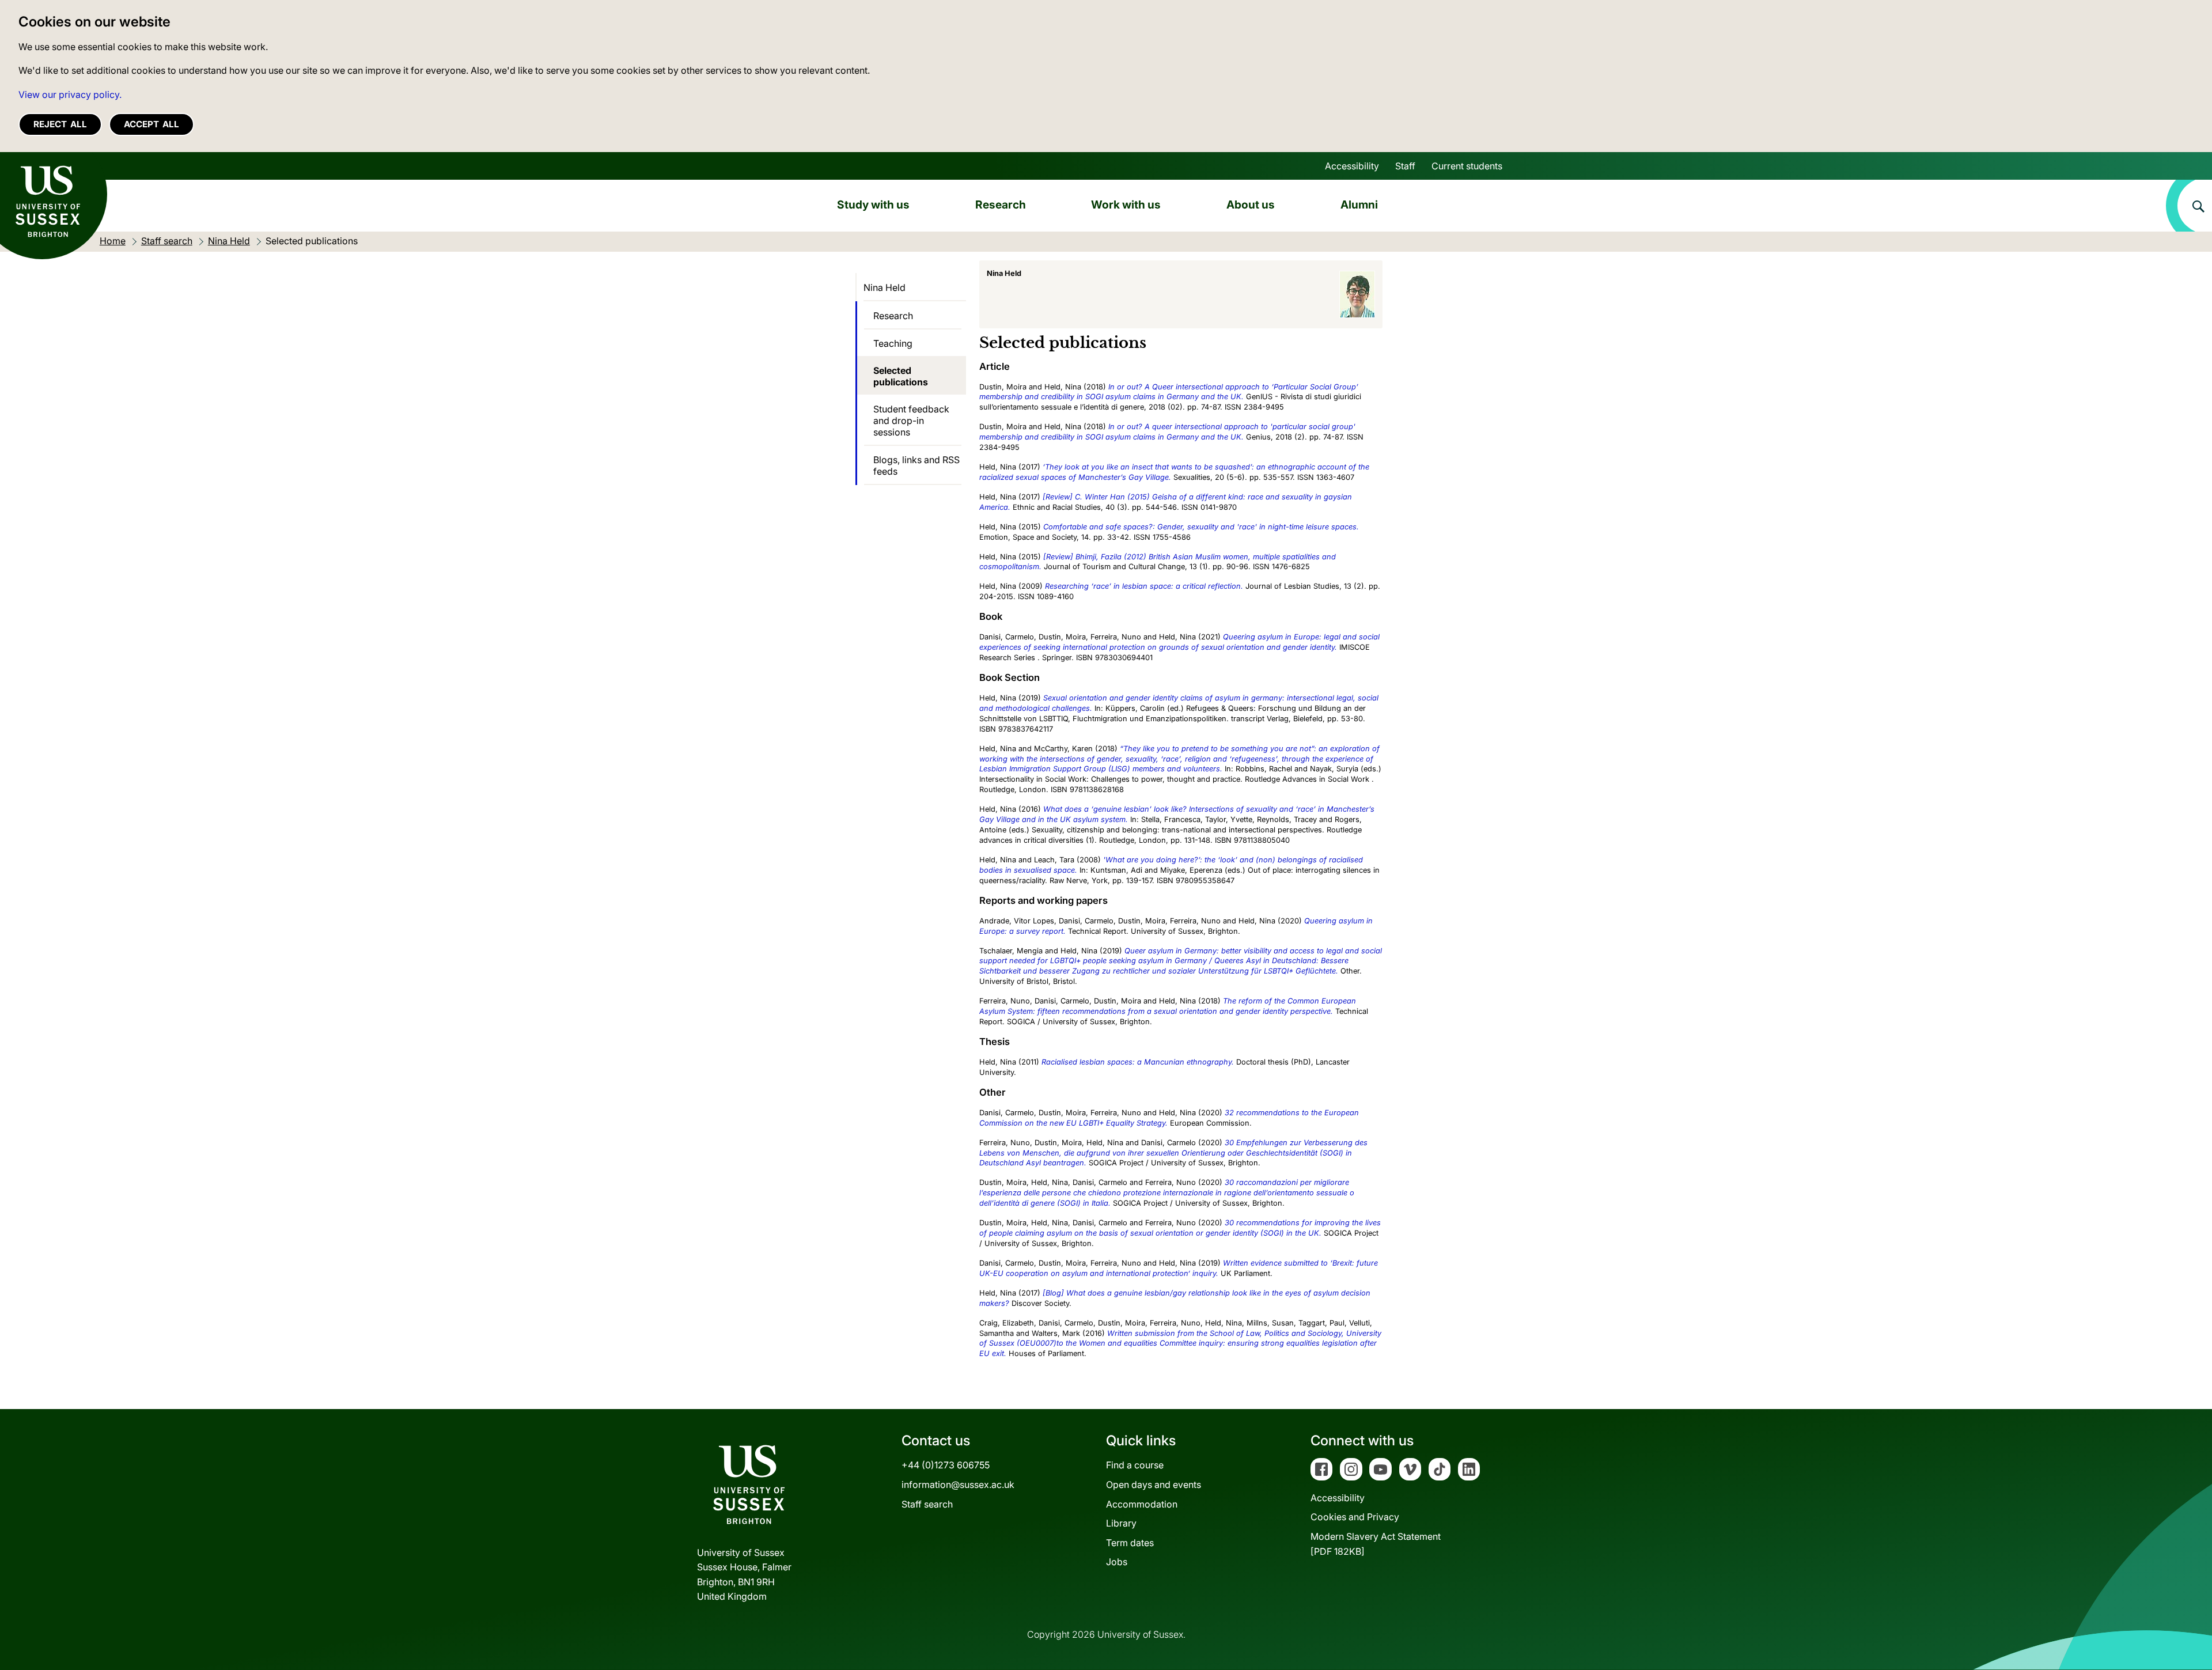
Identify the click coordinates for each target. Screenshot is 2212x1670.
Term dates (1130, 1543)
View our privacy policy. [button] (70, 94)
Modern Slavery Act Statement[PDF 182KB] (1376, 1544)
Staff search (927, 1504)
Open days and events (1154, 1485)
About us (1251, 205)
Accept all (151, 124)
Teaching (893, 343)
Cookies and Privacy (1355, 1517)
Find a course (1135, 1465)
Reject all (60, 124)
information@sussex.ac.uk (958, 1485)
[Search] (2189, 206)
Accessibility (1352, 166)
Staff (1405, 166)
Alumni (1359, 205)
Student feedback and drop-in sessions (911, 421)
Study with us (873, 205)
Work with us (1126, 205)
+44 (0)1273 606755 (946, 1465)
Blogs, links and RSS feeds (916, 465)
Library (1121, 1523)
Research (1001, 205)
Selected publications (901, 376)
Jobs (1117, 1562)
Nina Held (885, 287)
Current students (1467, 166)
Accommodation (1142, 1504)
